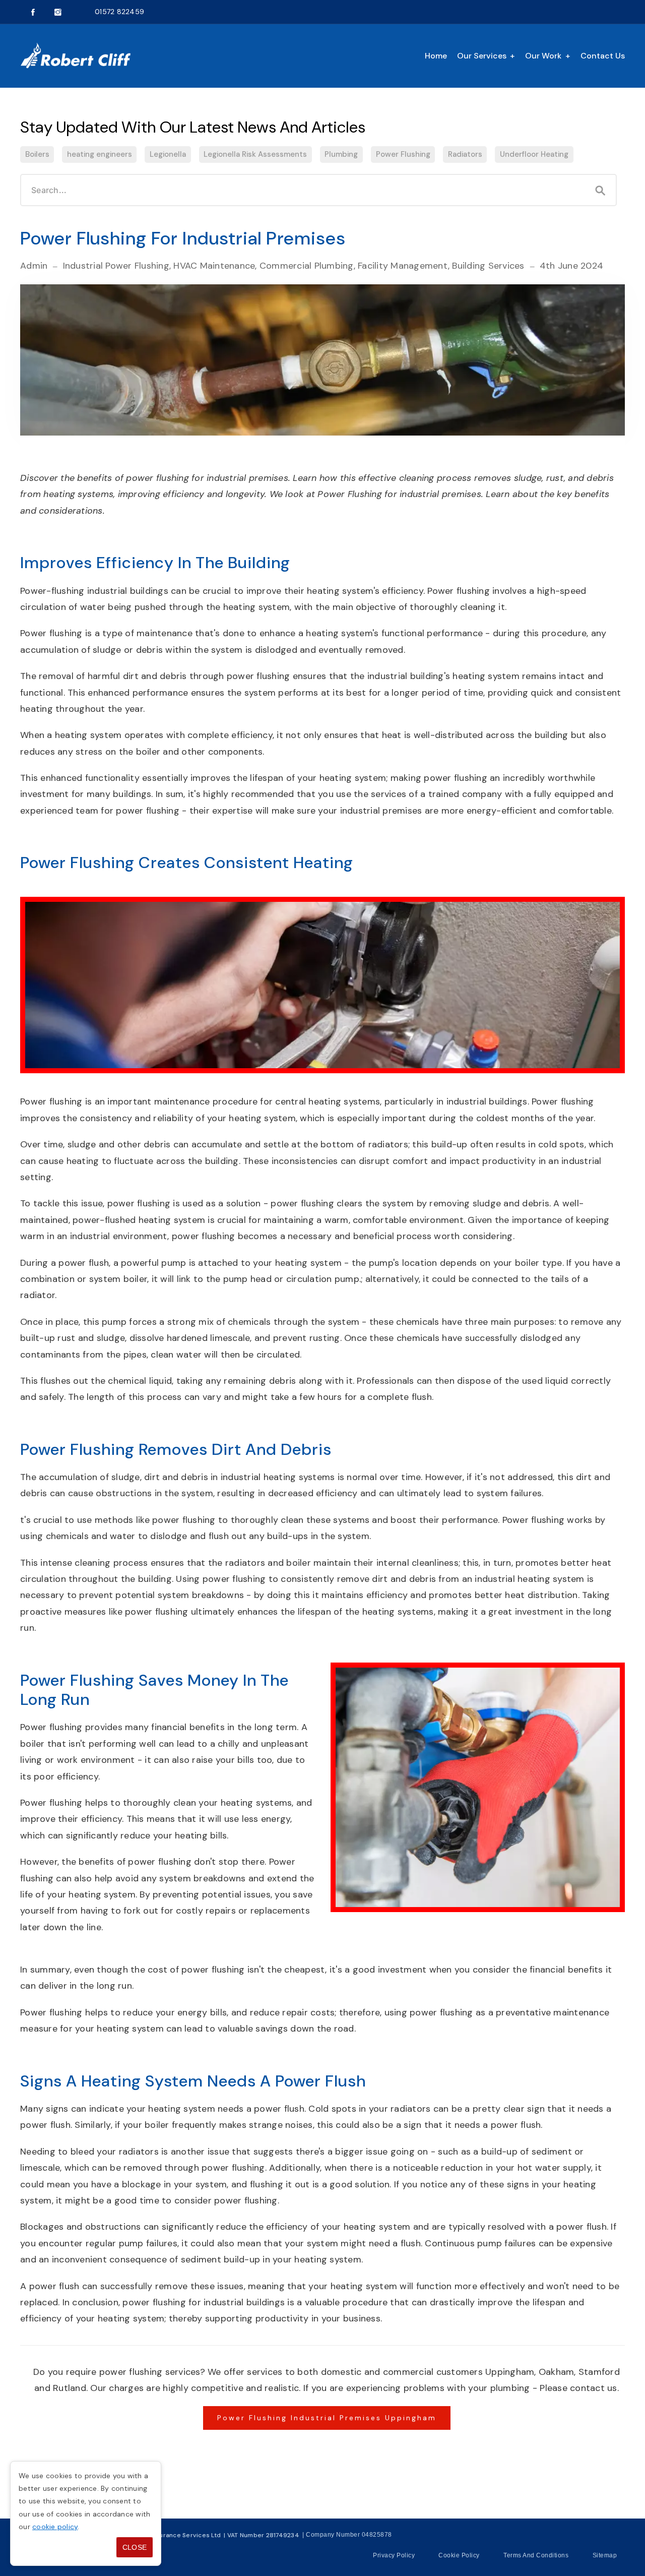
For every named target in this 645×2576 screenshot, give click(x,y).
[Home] (76, 56)
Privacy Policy (394, 2555)
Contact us (603, 56)
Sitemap (605, 2555)
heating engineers (100, 154)
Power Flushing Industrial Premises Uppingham (327, 2418)
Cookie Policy (459, 2555)
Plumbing (341, 154)
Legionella (168, 154)
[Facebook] (33, 12)
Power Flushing (403, 154)
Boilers (37, 154)
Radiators (465, 154)
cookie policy (55, 2527)
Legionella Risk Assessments (255, 154)
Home (436, 56)
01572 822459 (119, 12)
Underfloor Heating (534, 154)
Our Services (482, 56)
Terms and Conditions (536, 2555)
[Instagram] (58, 12)
